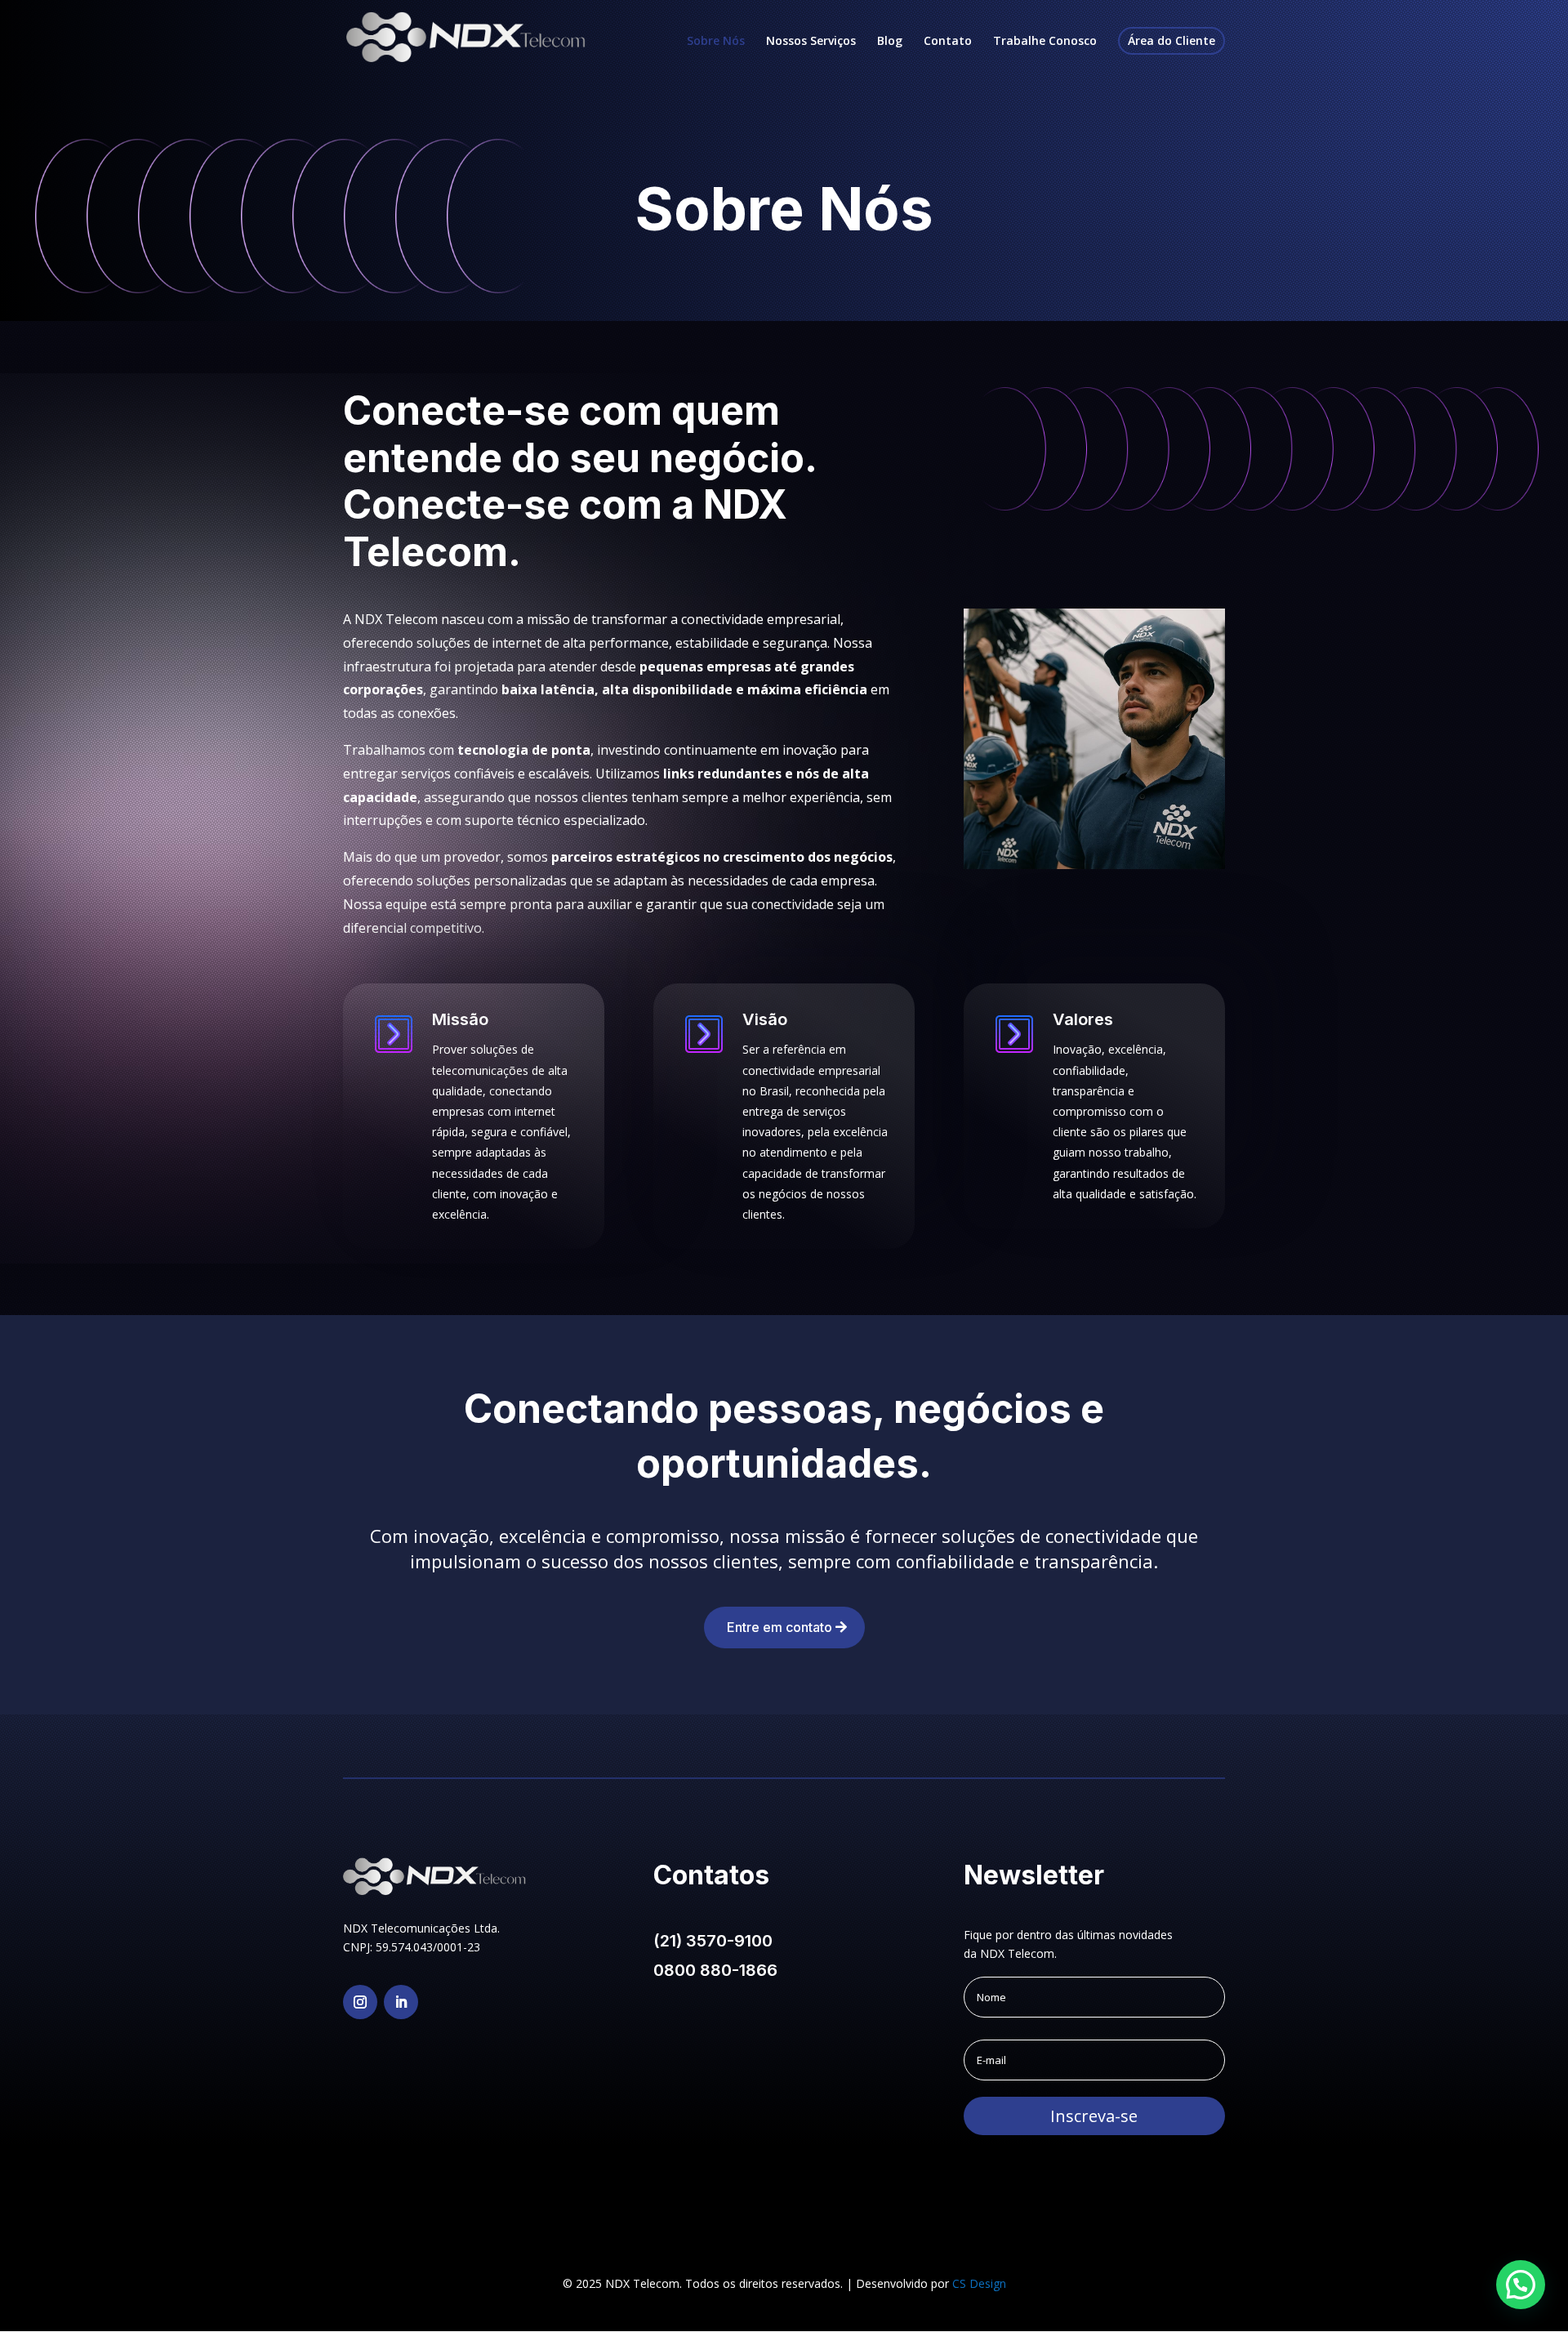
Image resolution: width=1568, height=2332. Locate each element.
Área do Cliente (1172, 40)
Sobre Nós (716, 42)
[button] (1521, 2285)
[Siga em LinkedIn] (401, 2002)
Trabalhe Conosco (1045, 42)
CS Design (979, 2283)
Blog (890, 42)
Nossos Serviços (811, 42)
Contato (948, 42)
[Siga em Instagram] (360, 2002)
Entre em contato (780, 1627)
